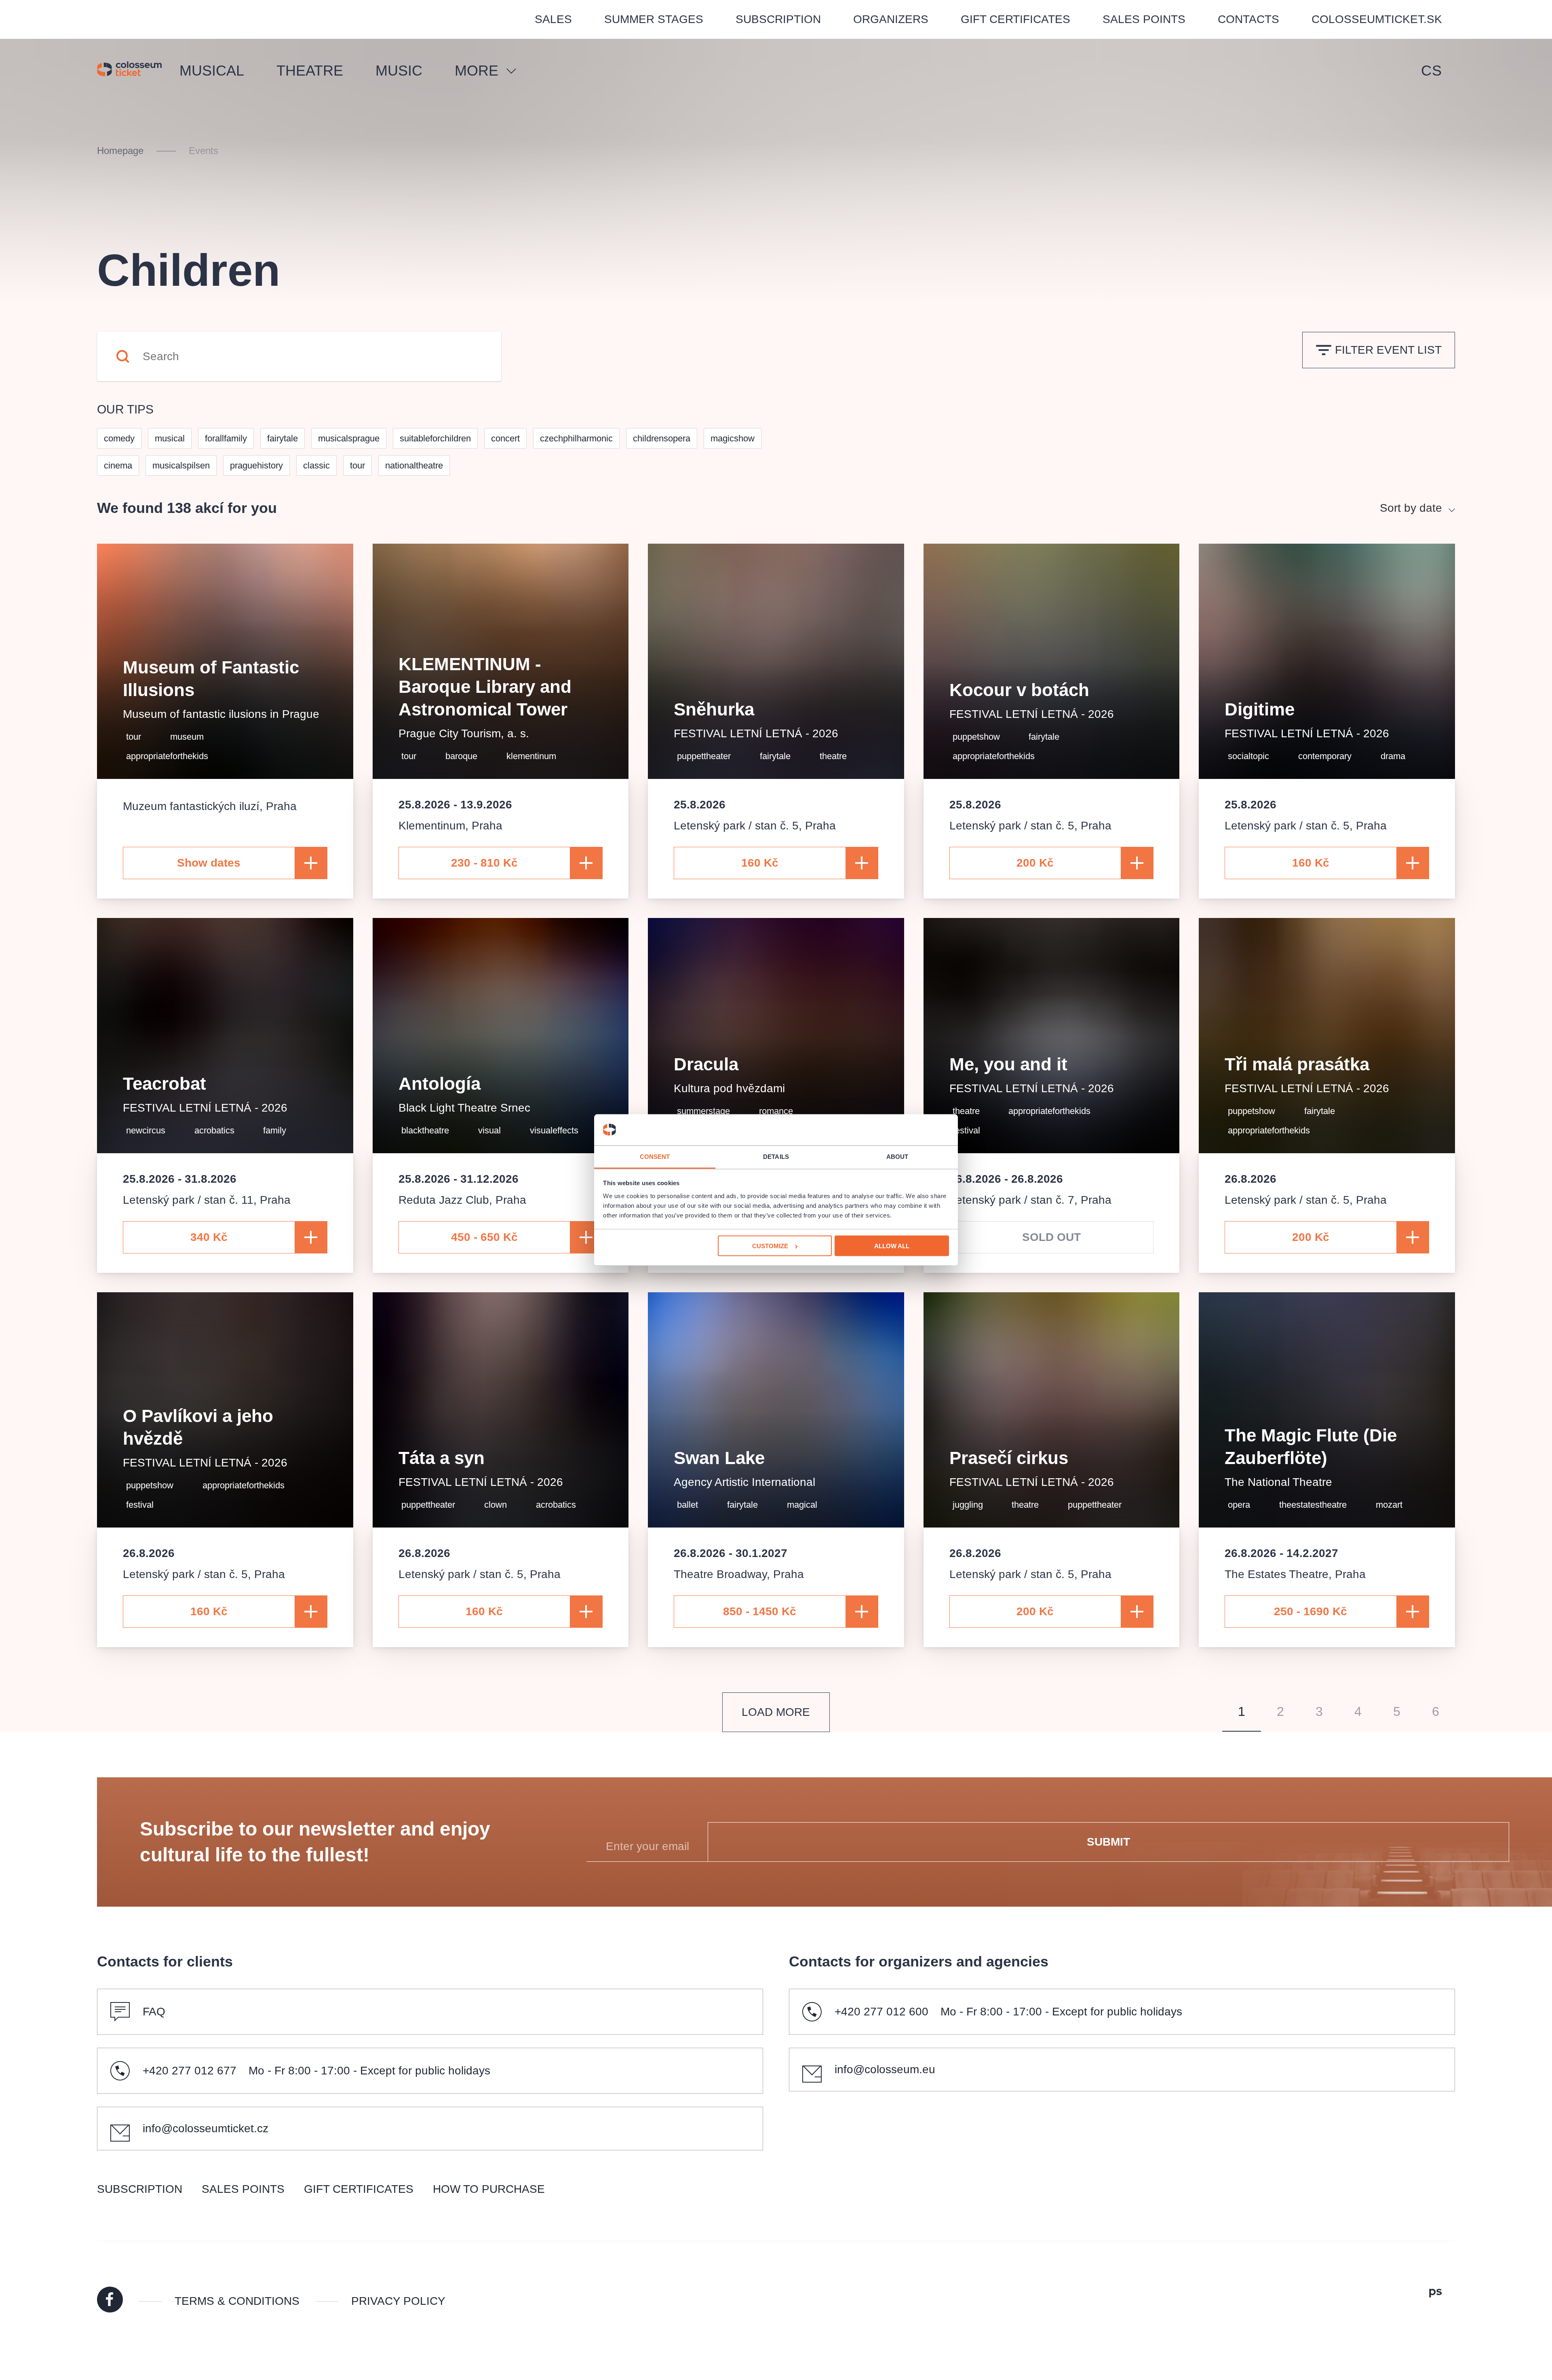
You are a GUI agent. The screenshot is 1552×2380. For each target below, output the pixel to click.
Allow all (892, 1246)
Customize (770, 1246)
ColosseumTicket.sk (1377, 19)
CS (1432, 71)
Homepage (120, 151)
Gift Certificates (1015, 19)
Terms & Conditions (237, 2301)
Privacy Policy (398, 2301)
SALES (553, 19)
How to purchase (489, 2189)
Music (399, 71)
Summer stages (654, 19)
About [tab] (897, 1156)
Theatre (310, 71)
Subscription (778, 19)
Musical (212, 71)
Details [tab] (776, 1156)
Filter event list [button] (1388, 350)
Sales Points (1144, 19)
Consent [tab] (655, 1156)
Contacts (1248, 19)
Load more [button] (776, 1712)
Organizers (891, 19)
